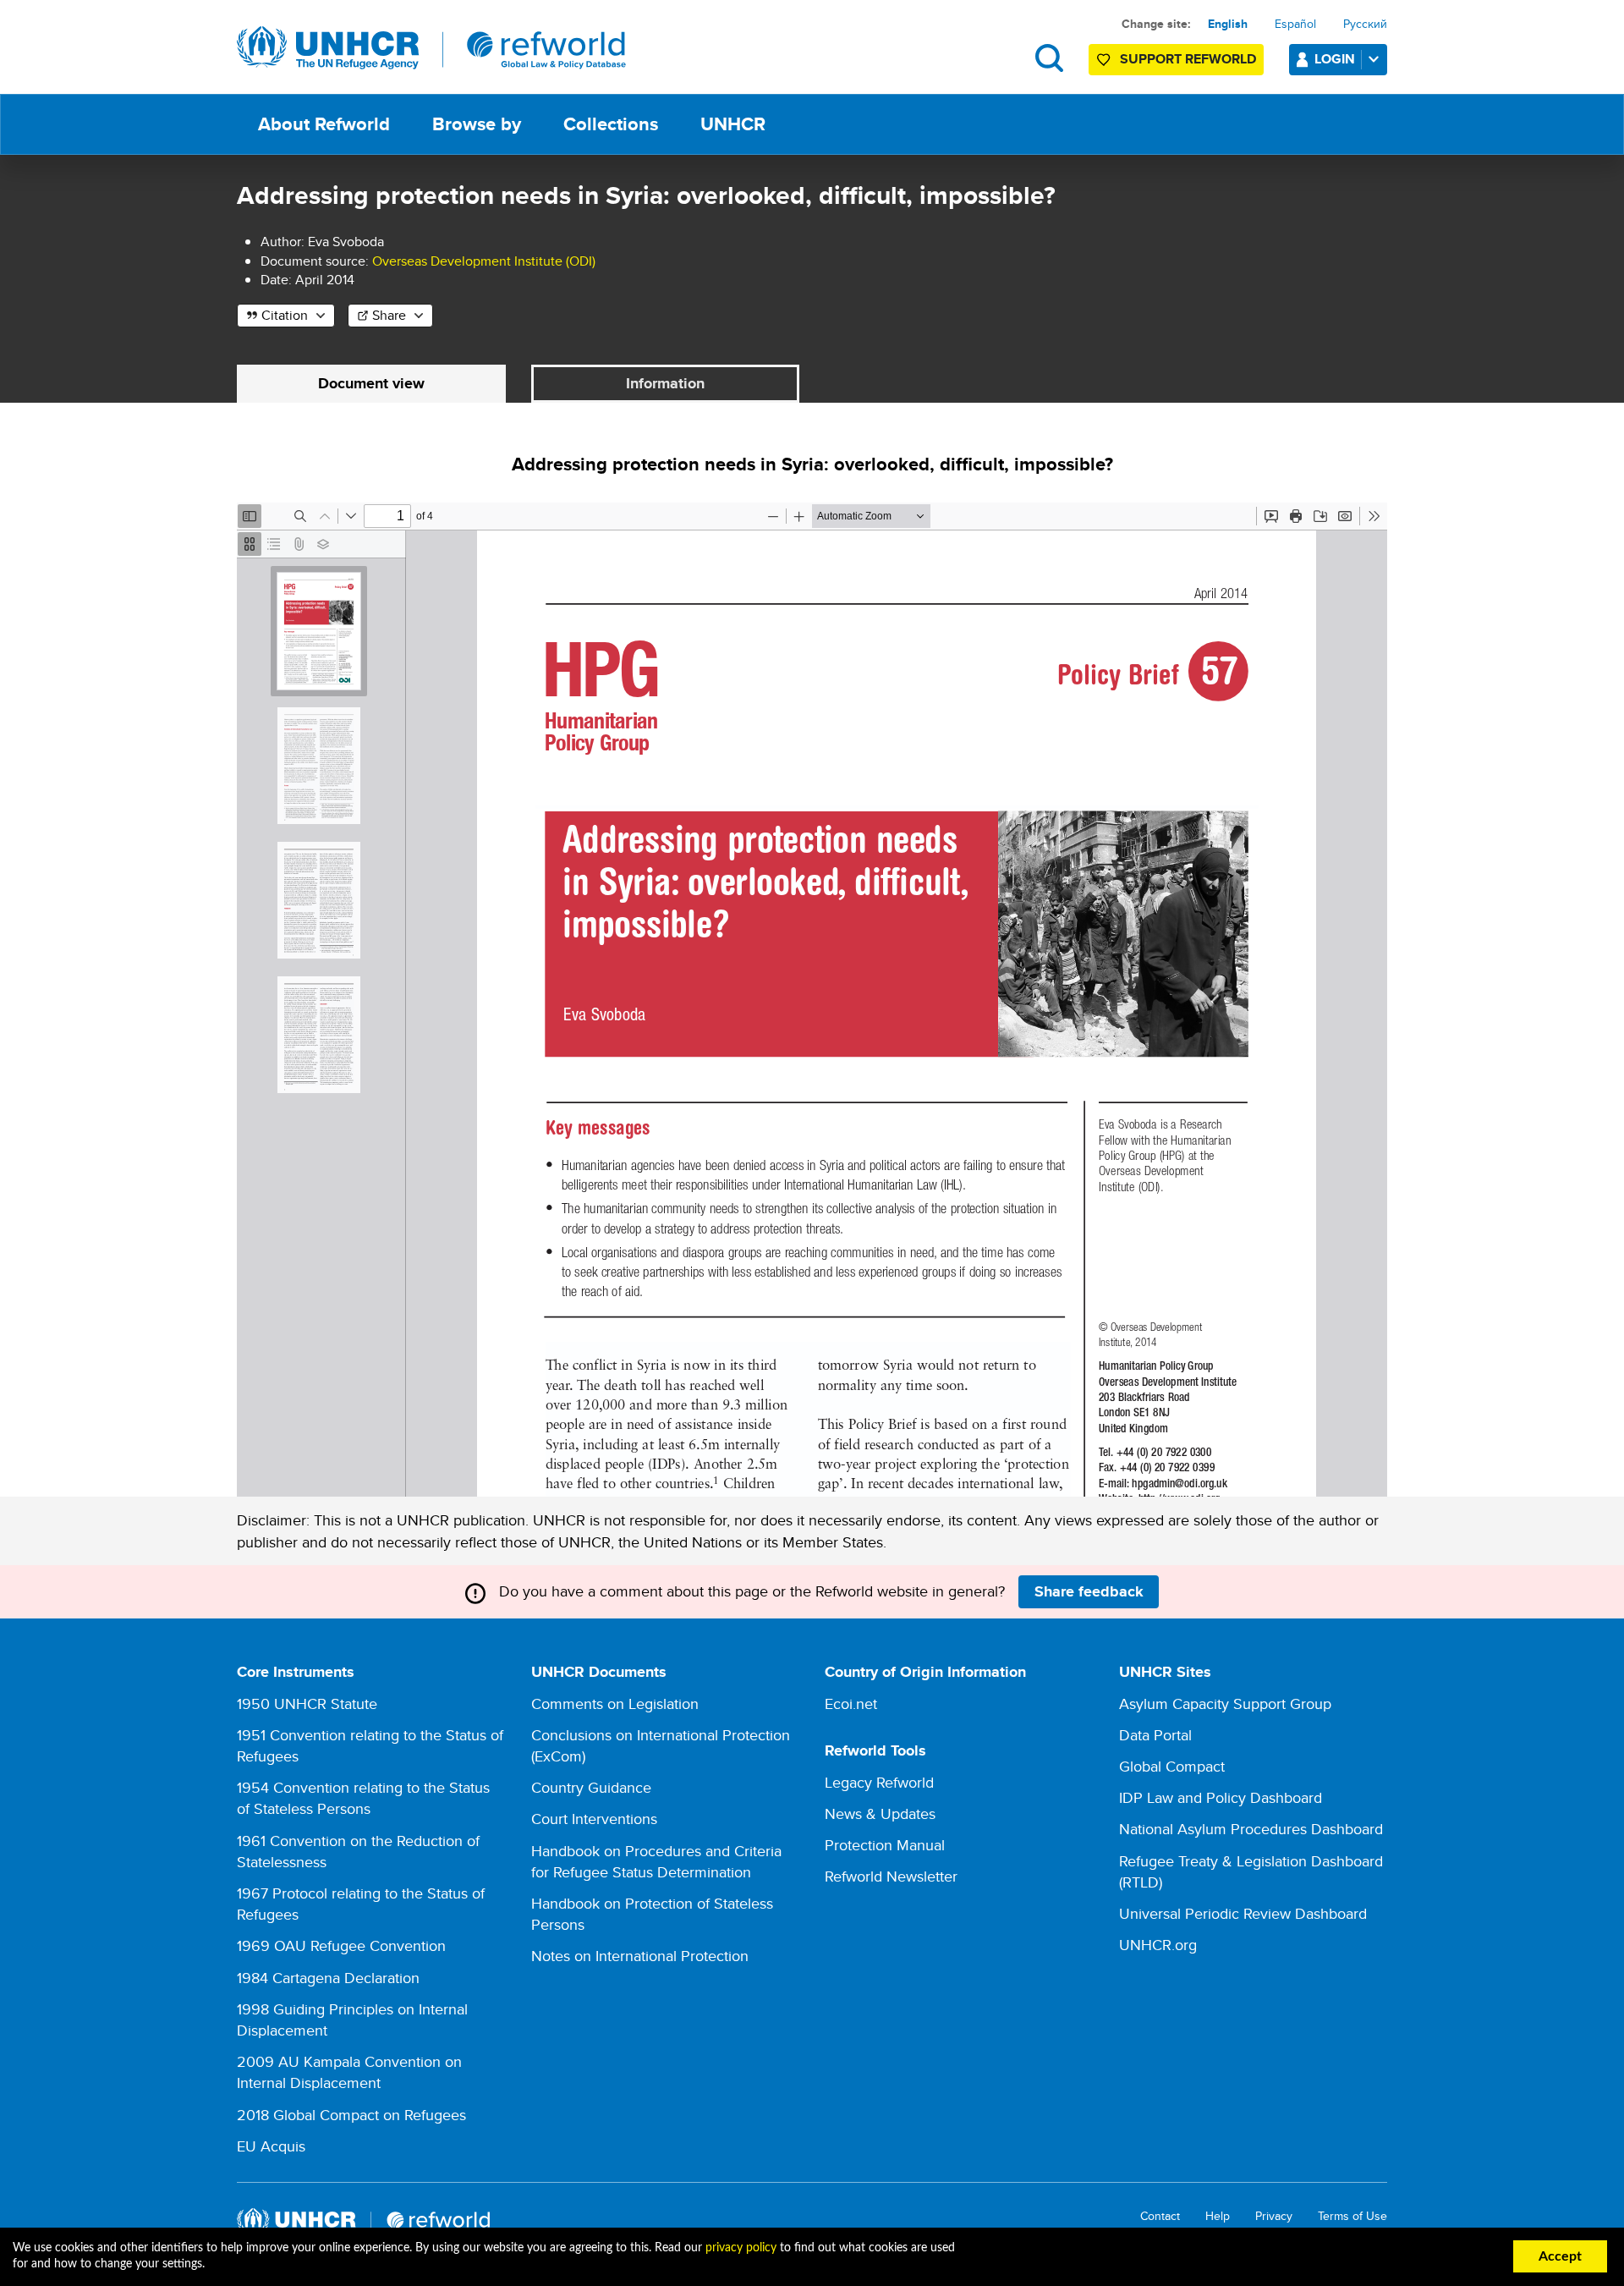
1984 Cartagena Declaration (328, 1978)
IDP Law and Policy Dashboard (1221, 1797)
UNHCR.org (1158, 1945)
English (1228, 24)
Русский (1365, 24)
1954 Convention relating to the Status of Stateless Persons (363, 1798)
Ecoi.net (851, 1704)
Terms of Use (1352, 2216)
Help (1218, 2216)
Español (1295, 24)
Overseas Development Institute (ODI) (484, 261)
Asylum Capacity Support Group (1225, 1704)
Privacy (1274, 2216)
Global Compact (1172, 1766)
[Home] (431, 48)
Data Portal (1155, 1735)
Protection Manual (885, 1845)
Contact (1160, 2216)
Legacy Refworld (879, 1782)
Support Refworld (1188, 59)
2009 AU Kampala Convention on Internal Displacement (349, 2072)
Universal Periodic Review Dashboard (1243, 1913)
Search (1049, 58)
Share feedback (1089, 1591)
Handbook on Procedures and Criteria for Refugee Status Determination (656, 1861)
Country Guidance (591, 1787)
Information (665, 383)
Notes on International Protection (640, 1956)
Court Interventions (594, 1819)
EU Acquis (271, 2146)
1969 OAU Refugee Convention (341, 1945)
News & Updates (880, 1813)
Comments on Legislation (615, 1704)
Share (389, 315)
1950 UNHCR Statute (307, 1704)
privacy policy (741, 2248)
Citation (285, 315)
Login (1335, 59)
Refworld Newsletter (891, 1876)
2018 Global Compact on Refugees (351, 2115)
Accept (1560, 2256)
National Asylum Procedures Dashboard (1251, 1829)
